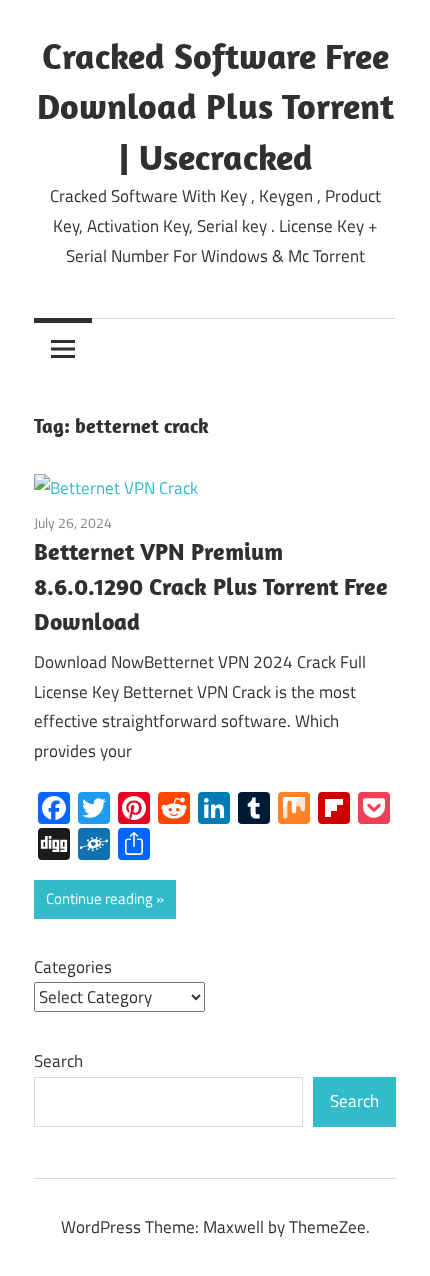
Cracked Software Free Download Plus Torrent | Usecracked (215, 106)
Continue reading (99, 898)
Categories (73, 967)
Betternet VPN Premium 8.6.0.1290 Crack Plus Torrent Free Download (211, 586)
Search (58, 1061)
